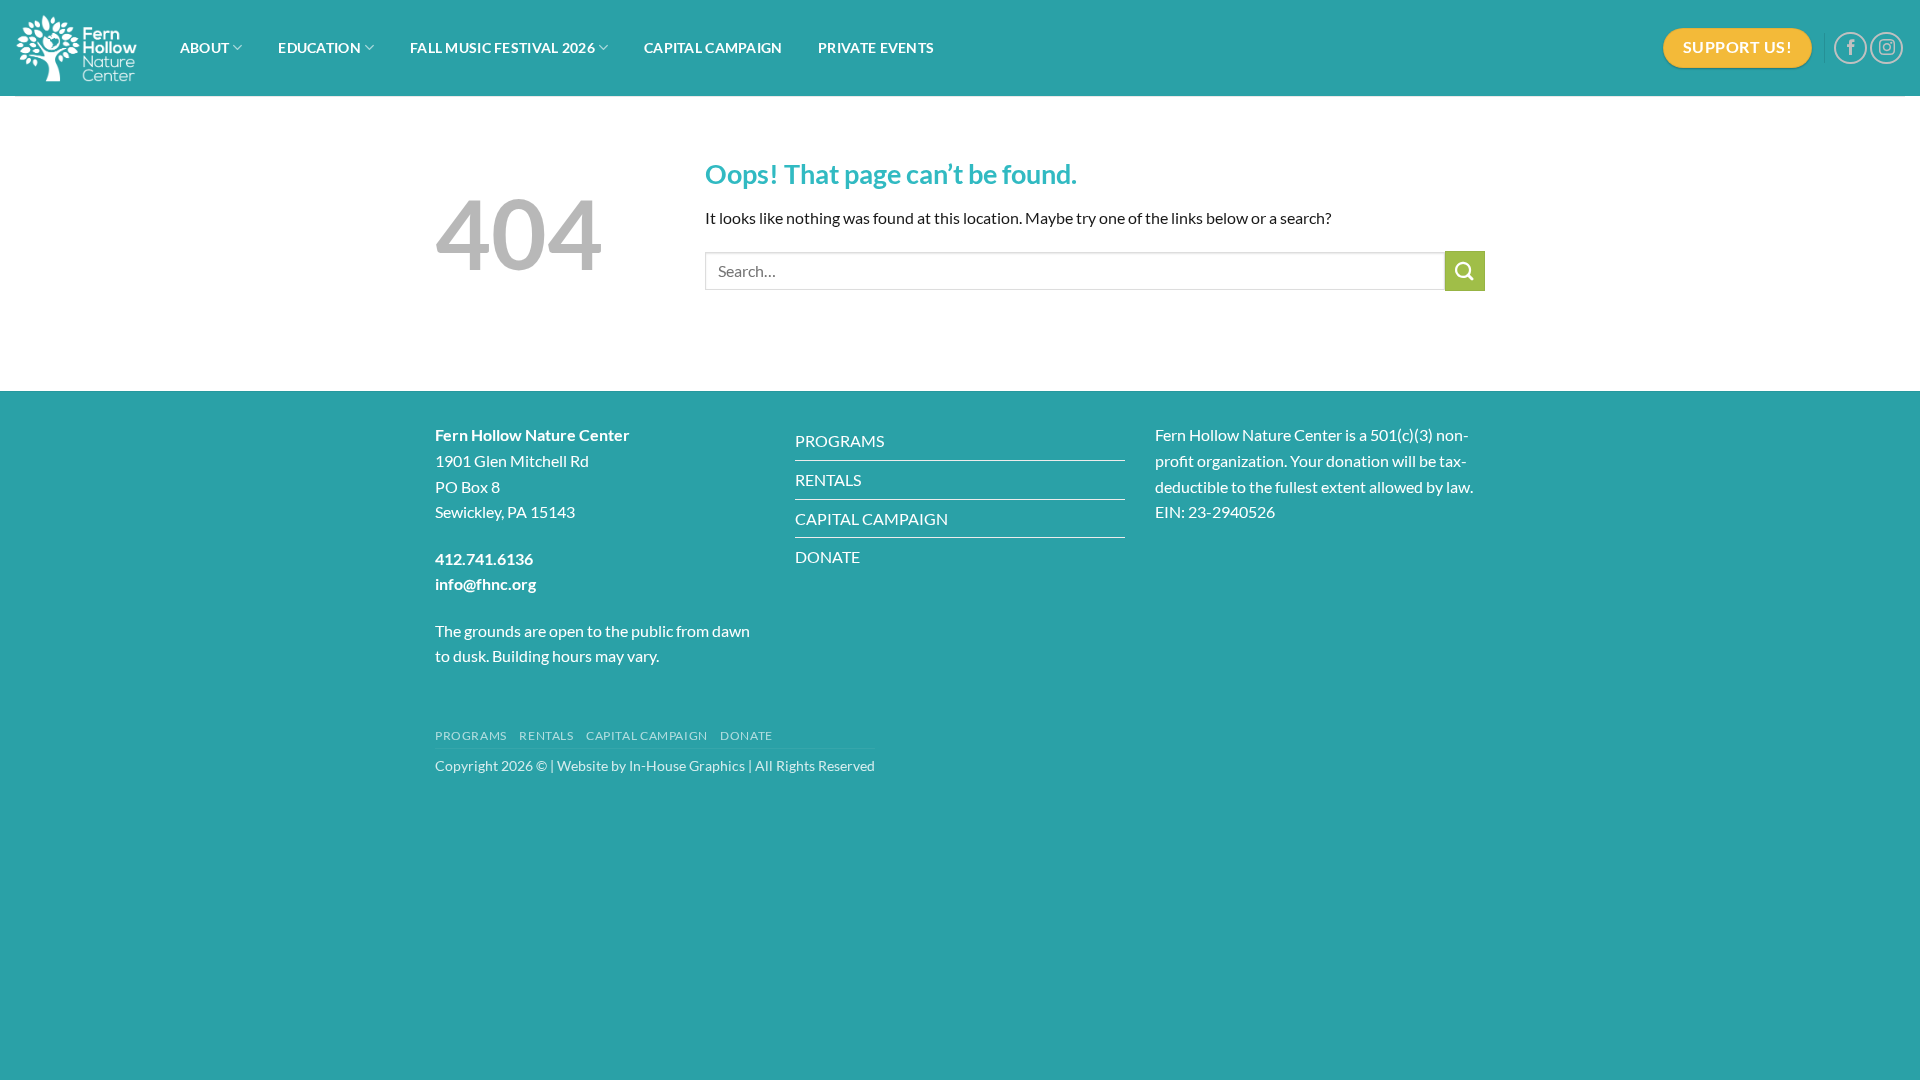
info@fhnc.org (485, 583)
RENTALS (828, 479)
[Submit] (1465, 270)
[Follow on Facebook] (1850, 48)
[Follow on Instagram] (1886, 48)
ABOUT (204, 47)
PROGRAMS (839, 440)
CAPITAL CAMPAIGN (871, 518)
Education (319, 47)
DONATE (827, 556)
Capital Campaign (713, 47)
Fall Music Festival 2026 (502, 47)
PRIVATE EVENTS (876, 47)
